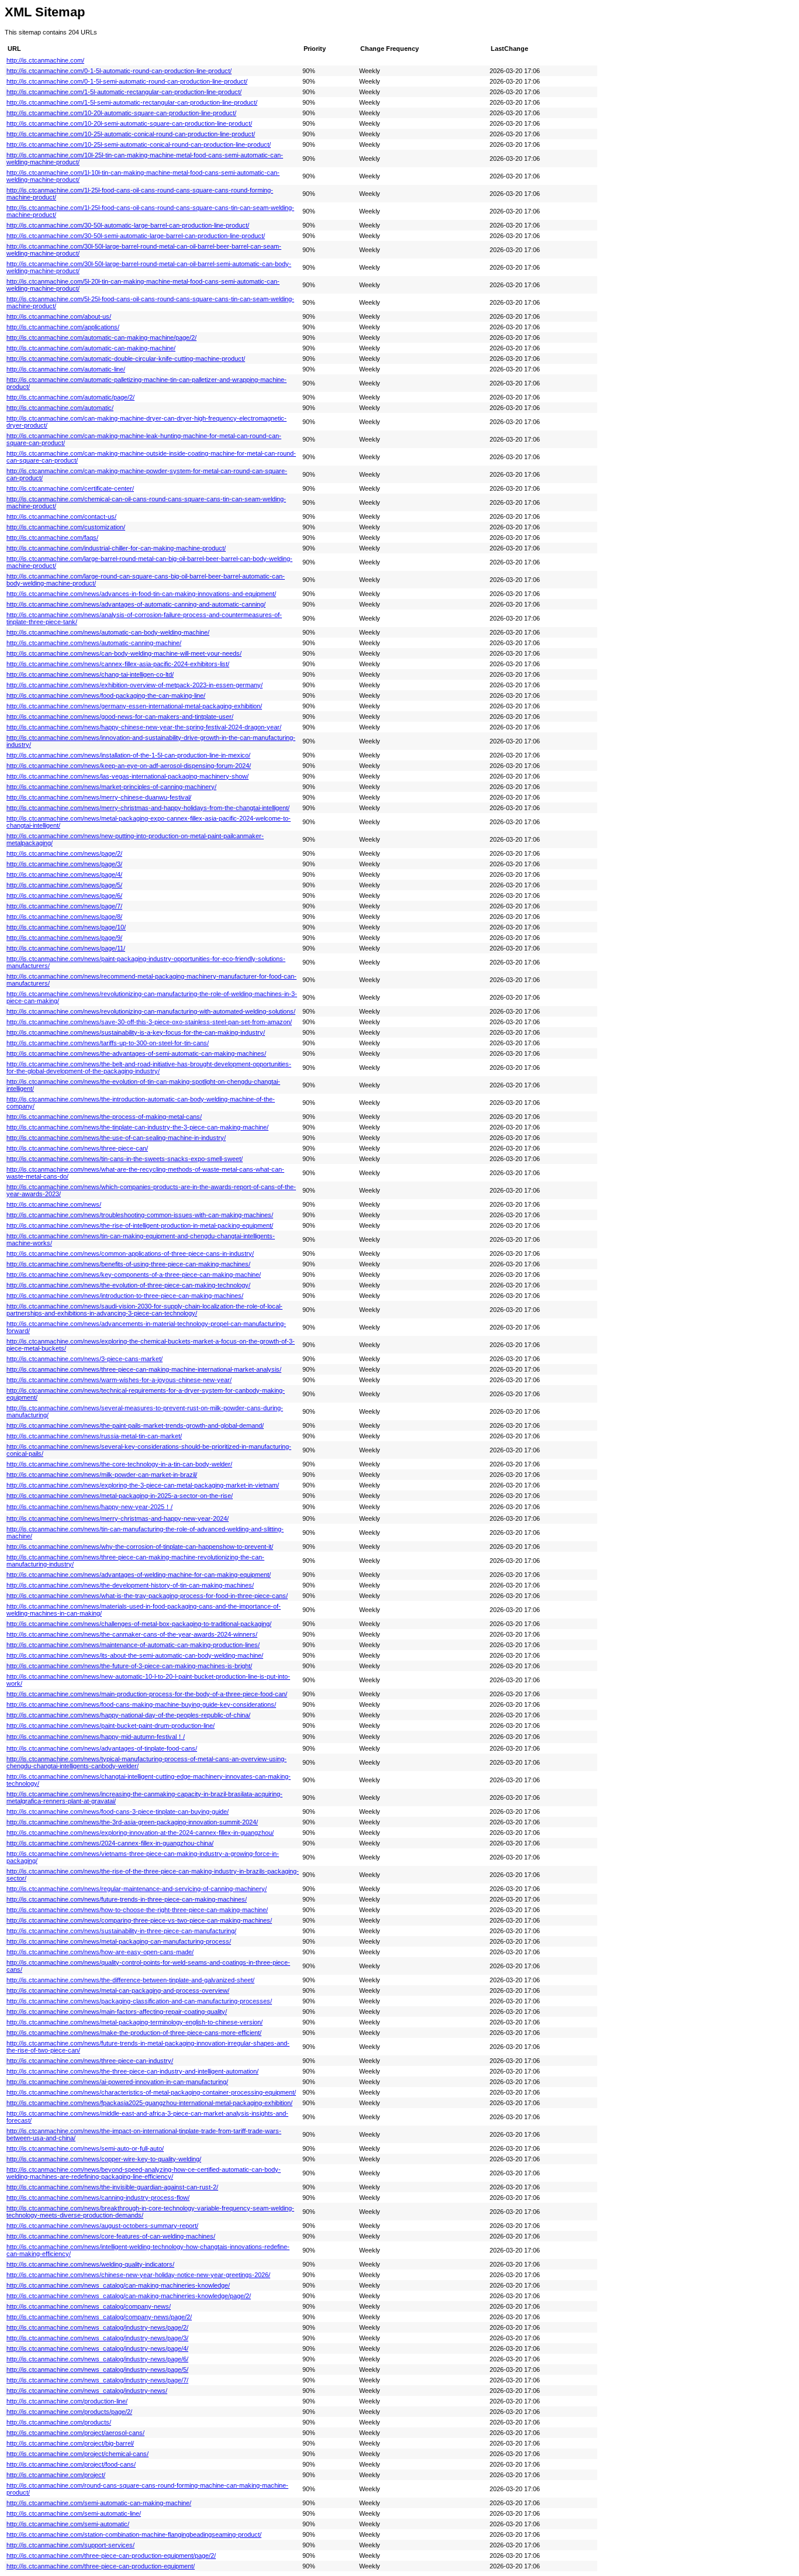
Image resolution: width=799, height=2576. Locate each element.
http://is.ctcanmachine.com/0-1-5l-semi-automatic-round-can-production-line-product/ (127, 81)
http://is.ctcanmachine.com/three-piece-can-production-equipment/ (101, 2566)
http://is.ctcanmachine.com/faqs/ (52, 538)
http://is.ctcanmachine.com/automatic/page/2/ (70, 397)
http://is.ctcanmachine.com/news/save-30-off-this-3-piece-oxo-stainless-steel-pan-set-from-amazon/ (149, 1022)
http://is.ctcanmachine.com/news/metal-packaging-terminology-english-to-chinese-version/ (135, 2022)
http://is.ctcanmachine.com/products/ (59, 2422)
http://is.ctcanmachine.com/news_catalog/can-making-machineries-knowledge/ (118, 2285)
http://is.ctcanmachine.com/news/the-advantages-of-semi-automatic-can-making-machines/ (136, 1053)
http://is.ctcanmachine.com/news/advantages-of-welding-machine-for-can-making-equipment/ (139, 1575)
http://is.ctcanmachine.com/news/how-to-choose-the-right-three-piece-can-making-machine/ (137, 1910)
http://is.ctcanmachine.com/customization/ (66, 527)
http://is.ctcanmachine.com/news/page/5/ (64, 885)
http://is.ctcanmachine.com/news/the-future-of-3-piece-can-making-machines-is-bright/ (129, 1666)
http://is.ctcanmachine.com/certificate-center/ (70, 488)
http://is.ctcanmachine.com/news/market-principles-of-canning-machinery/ (111, 787)
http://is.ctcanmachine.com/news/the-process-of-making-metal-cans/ (104, 1117)
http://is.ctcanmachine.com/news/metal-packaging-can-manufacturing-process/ (119, 1941)
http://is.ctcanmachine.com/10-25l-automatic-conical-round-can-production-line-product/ (131, 134)
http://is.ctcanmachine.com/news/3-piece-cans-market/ (85, 1359)
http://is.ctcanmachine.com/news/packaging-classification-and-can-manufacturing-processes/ (139, 2001)
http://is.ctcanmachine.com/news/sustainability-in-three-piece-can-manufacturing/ (121, 1931)
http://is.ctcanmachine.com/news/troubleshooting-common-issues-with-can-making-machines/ (140, 1215)
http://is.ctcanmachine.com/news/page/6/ (64, 896)
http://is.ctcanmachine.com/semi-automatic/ (68, 2524)
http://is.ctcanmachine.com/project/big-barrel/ (70, 2443)
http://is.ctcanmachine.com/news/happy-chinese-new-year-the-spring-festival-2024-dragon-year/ (144, 727)
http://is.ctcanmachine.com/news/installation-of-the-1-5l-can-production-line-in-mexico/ (128, 755)
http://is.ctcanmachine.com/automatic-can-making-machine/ (91, 348)
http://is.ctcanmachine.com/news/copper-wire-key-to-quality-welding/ (104, 2159)
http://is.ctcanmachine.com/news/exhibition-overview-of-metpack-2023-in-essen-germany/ (135, 685)
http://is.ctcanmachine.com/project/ (56, 2475)
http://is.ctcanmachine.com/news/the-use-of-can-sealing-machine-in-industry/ (116, 1138)
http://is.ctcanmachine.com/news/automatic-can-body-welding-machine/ (108, 632)
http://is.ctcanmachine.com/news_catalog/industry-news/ (87, 2391)
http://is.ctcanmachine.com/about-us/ (59, 316)
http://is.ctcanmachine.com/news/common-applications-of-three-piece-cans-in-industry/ (130, 1253)
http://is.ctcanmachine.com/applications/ (63, 327)
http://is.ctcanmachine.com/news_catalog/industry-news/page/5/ (97, 2370)
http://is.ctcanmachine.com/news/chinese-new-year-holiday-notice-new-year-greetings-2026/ (138, 2275)
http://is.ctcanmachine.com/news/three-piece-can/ (77, 1148)
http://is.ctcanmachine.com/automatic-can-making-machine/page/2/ (101, 338)
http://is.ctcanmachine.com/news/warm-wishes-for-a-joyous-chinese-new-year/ (119, 1380)
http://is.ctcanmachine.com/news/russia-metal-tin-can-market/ (94, 1436)
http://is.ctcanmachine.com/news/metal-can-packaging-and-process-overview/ (118, 1990)
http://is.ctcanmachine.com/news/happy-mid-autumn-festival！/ (96, 1737)
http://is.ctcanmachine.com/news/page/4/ (64, 874)
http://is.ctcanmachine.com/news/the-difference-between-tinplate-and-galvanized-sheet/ (130, 1980)
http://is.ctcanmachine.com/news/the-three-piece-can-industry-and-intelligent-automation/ (132, 2071)
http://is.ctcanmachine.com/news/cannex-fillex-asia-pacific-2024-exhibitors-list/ (118, 664)
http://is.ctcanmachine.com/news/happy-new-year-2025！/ (89, 1507)
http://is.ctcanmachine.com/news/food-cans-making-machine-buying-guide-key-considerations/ (141, 1704)
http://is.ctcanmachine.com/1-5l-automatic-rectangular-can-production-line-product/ (124, 92)
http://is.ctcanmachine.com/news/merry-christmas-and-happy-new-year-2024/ (118, 1518)
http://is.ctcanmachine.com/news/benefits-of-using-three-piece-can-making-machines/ (128, 1264)
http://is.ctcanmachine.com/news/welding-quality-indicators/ (90, 2264)
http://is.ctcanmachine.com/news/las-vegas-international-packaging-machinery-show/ (128, 776)
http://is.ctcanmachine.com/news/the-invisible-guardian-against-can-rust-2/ (112, 2187)
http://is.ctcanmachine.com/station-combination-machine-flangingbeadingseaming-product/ (134, 2534)
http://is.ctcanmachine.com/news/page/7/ (64, 906)
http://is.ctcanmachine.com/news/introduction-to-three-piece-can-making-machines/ (125, 1296)
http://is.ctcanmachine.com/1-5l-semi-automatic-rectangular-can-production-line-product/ (132, 102)
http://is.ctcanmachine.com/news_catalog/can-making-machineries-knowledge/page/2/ (129, 2296)
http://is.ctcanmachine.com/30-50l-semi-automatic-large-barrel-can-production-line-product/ (136, 236)
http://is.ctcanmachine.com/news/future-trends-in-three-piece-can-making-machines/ (127, 1899)
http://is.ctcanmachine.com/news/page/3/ (64, 864)
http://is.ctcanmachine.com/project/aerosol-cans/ (75, 2433)
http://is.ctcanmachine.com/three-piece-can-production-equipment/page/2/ (111, 2556)
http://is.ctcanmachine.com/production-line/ (67, 2401)
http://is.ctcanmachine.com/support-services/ (70, 2545)
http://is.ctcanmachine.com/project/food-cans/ (71, 2464)
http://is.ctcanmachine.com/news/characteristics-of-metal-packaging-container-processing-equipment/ (151, 2092)
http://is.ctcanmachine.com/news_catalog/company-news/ (89, 2306)
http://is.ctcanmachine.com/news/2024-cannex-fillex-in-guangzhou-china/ (110, 1843)
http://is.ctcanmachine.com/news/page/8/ (64, 917)
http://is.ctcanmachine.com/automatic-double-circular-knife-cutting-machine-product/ (126, 359)
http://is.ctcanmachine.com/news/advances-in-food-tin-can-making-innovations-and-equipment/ (141, 594)
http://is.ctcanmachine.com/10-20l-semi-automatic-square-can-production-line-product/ (129, 123)
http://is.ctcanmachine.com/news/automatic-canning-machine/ (94, 643)
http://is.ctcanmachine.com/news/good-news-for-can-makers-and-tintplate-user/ (120, 717)
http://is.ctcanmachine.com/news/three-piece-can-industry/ (90, 2061)
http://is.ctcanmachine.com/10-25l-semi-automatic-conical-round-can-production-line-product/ (139, 144)
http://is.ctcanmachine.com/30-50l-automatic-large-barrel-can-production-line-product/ (128, 225)
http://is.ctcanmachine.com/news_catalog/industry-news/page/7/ (97, 2380)
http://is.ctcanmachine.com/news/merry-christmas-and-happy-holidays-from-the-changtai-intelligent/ (148, 808)
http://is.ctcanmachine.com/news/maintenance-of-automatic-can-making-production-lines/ (133, 1645)
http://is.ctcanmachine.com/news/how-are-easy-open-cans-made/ (100, 1952)
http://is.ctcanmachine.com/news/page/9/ (64, 938)
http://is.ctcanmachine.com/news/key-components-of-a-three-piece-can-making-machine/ (134, 1275)
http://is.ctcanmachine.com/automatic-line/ (66, 369)
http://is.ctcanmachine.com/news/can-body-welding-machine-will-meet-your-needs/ (124, 653)
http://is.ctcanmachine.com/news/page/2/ (64, 853)
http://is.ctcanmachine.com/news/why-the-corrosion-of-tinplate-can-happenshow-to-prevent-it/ (140, 1547)
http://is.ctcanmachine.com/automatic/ (60, 408)
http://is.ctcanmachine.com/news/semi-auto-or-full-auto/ (85, 2148)
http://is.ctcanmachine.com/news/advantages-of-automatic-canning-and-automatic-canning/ (136, 604)
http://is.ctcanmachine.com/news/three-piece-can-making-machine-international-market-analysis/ (144, 1369)
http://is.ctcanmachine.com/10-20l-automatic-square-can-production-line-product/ (121, 113)
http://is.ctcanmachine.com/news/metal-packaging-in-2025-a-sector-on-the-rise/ (120, 1496)
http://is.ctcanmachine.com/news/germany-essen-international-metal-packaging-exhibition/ (134, 706)
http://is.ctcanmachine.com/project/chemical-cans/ (78, 2454)
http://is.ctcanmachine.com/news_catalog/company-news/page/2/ (99, 2317)
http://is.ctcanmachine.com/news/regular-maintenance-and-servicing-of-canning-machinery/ (137, 1889)
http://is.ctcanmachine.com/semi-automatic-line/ (74, 2513)
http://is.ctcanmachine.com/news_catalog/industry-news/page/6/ (97, 2359)
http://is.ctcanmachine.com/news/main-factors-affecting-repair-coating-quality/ (117, 2012)
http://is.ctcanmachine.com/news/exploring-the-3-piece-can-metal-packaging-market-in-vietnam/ (143, 1485)
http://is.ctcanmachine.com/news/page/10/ (66, 927)
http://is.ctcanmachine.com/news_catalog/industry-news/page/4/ (97, 2348)
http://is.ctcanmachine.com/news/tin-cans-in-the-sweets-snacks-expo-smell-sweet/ (125, 1159)
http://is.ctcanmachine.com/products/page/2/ (69, 2412)
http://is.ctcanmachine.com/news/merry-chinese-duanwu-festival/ (99, 797)
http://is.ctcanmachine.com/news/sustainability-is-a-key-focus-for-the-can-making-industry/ (136, 1032)
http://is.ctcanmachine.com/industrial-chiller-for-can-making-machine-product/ (116, 548)
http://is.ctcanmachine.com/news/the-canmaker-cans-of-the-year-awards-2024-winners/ (132, 1634)
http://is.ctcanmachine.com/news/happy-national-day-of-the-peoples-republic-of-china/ (128, 1715)
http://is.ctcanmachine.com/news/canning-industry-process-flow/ (98, 2198)
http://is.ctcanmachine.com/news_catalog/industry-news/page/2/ (97, 2327)
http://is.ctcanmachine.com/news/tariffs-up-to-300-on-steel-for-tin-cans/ (108, 1043)
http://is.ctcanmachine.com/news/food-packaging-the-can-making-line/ (106, 695)
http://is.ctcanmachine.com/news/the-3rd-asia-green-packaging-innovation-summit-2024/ (132, 1822)
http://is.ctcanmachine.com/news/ (54, 1204)
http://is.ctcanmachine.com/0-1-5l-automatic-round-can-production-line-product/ (119, 71)
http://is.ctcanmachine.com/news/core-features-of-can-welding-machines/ (111, 2236)
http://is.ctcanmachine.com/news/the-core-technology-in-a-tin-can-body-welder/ (119, 1464)
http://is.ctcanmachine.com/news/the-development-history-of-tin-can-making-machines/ (130, 1585)
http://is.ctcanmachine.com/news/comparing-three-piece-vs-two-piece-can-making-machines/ (139, 1920)
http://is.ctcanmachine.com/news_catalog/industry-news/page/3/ (97, 2338)
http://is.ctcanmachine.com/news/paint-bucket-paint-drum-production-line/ (111, 1726)
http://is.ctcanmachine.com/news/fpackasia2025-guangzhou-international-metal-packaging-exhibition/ (149, 2103)
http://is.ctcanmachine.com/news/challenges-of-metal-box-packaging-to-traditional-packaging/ (139, 1624)
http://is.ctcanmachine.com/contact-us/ (61, 516)
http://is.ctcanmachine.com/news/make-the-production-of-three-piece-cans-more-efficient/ (134, 2033)
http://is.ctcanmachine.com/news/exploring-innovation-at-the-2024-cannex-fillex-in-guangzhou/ (140, 1833)
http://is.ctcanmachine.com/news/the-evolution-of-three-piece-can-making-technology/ (128, 1285)
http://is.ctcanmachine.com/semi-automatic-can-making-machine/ (99, 2503)
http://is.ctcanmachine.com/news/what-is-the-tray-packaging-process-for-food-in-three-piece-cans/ (147, 1596)
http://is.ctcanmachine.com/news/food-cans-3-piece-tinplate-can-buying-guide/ (118, 1812)
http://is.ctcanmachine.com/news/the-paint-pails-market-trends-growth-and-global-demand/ (135, 1425)
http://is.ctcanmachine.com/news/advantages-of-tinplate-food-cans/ (102, 1748)
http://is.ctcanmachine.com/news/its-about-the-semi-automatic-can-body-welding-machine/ (135, 1655)
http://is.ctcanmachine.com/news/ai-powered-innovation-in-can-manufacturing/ (117, 2082)
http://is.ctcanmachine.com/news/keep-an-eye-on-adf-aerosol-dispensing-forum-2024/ (129, 766)
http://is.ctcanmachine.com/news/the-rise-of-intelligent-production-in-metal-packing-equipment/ (140, 1225)
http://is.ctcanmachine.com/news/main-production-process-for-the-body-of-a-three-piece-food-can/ (147, 1694)
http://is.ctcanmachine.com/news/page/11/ (66, 948)
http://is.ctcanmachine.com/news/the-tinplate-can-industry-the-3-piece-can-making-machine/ (137, 1127)
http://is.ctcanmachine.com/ (45, 60)
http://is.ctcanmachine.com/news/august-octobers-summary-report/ (102, 2226)
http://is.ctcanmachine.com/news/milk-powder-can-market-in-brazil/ (102, 1475)
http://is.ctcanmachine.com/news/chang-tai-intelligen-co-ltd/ (90, 674)
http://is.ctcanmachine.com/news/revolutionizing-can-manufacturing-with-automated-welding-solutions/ (151, 1011)
